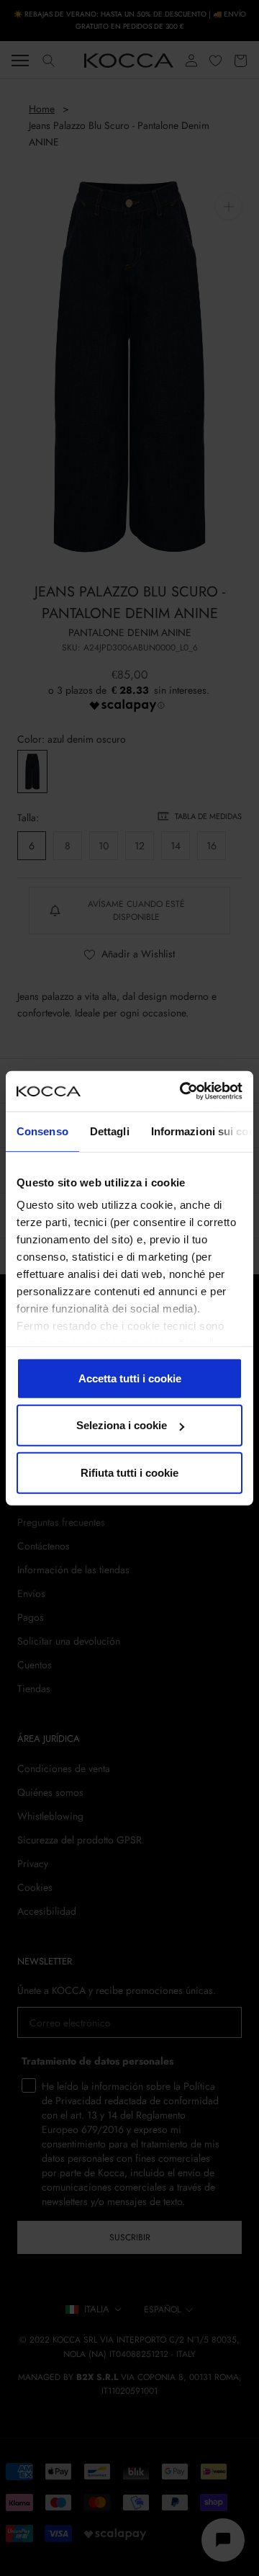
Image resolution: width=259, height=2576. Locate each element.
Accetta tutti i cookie (130, 1378)
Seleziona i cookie (122, 1425)
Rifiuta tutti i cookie (129, 1472)
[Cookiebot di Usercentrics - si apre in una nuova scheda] (183, 1091)
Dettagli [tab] (110, 1131)
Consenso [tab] (42, 1131)
